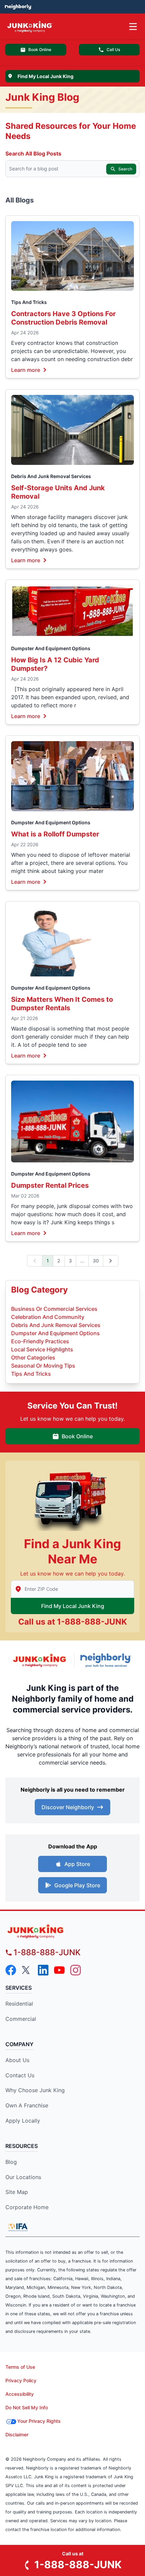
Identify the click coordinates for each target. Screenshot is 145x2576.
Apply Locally (23, 2121)
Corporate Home (27, 2207)
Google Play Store (77, 1885)
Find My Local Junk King (73, 1606)
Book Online (40, 50)
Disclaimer (17, 2435)
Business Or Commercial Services (54, 1309)
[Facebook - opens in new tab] (11, 1970)
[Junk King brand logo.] (40, 1660)
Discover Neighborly (68, 1807)
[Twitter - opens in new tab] (27, 1970)
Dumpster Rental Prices (50, 1185)
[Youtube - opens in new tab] (59, 1970)
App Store (77, 1864)
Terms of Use (20, 2367)
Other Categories (33, 1357)
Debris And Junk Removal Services (51, 476)
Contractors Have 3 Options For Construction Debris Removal (63, 318)
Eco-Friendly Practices (40, 1341)
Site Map (17, 2192)
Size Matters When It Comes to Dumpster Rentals (62, 1004)
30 (96, 1261)
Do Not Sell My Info (27, 2407)
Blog (11, 2162)
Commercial (21, 2019)
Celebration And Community (48, 1317)
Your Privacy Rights (39, 2421)
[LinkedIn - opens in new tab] (43, 1970)
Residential (19, 2004)
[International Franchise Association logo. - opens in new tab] (18, 2227)
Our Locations (23, 2177)
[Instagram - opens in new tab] (76, 1970)
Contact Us (20, 2075)
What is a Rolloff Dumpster (55, 834)
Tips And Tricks (29, 302)
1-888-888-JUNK (92, 1622)
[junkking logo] (72, 1931)
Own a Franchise (27, 2105)
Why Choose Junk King (35, 2090)
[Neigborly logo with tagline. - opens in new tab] (107, 1660)
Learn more (26, 370)
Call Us (113, 50)
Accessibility (20, 2394)
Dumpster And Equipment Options (51, 648)
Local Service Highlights (42, 1349)
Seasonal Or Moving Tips (43, 1366)
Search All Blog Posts (33, 153)
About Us (17, 2060)
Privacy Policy (21, 2380)
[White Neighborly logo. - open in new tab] (18, 7)
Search (125, 169)
